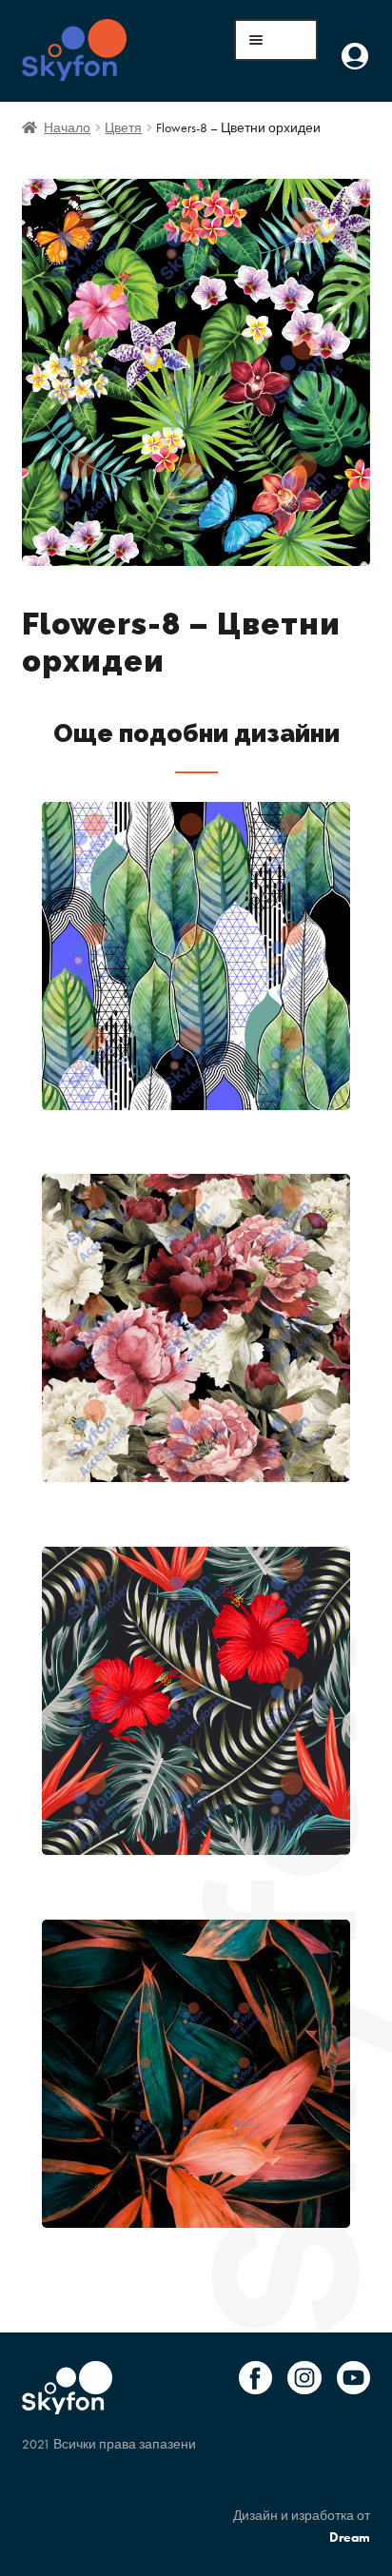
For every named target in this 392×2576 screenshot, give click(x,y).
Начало (67, 127)
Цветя (123, 127)
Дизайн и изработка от (302, 2526)
